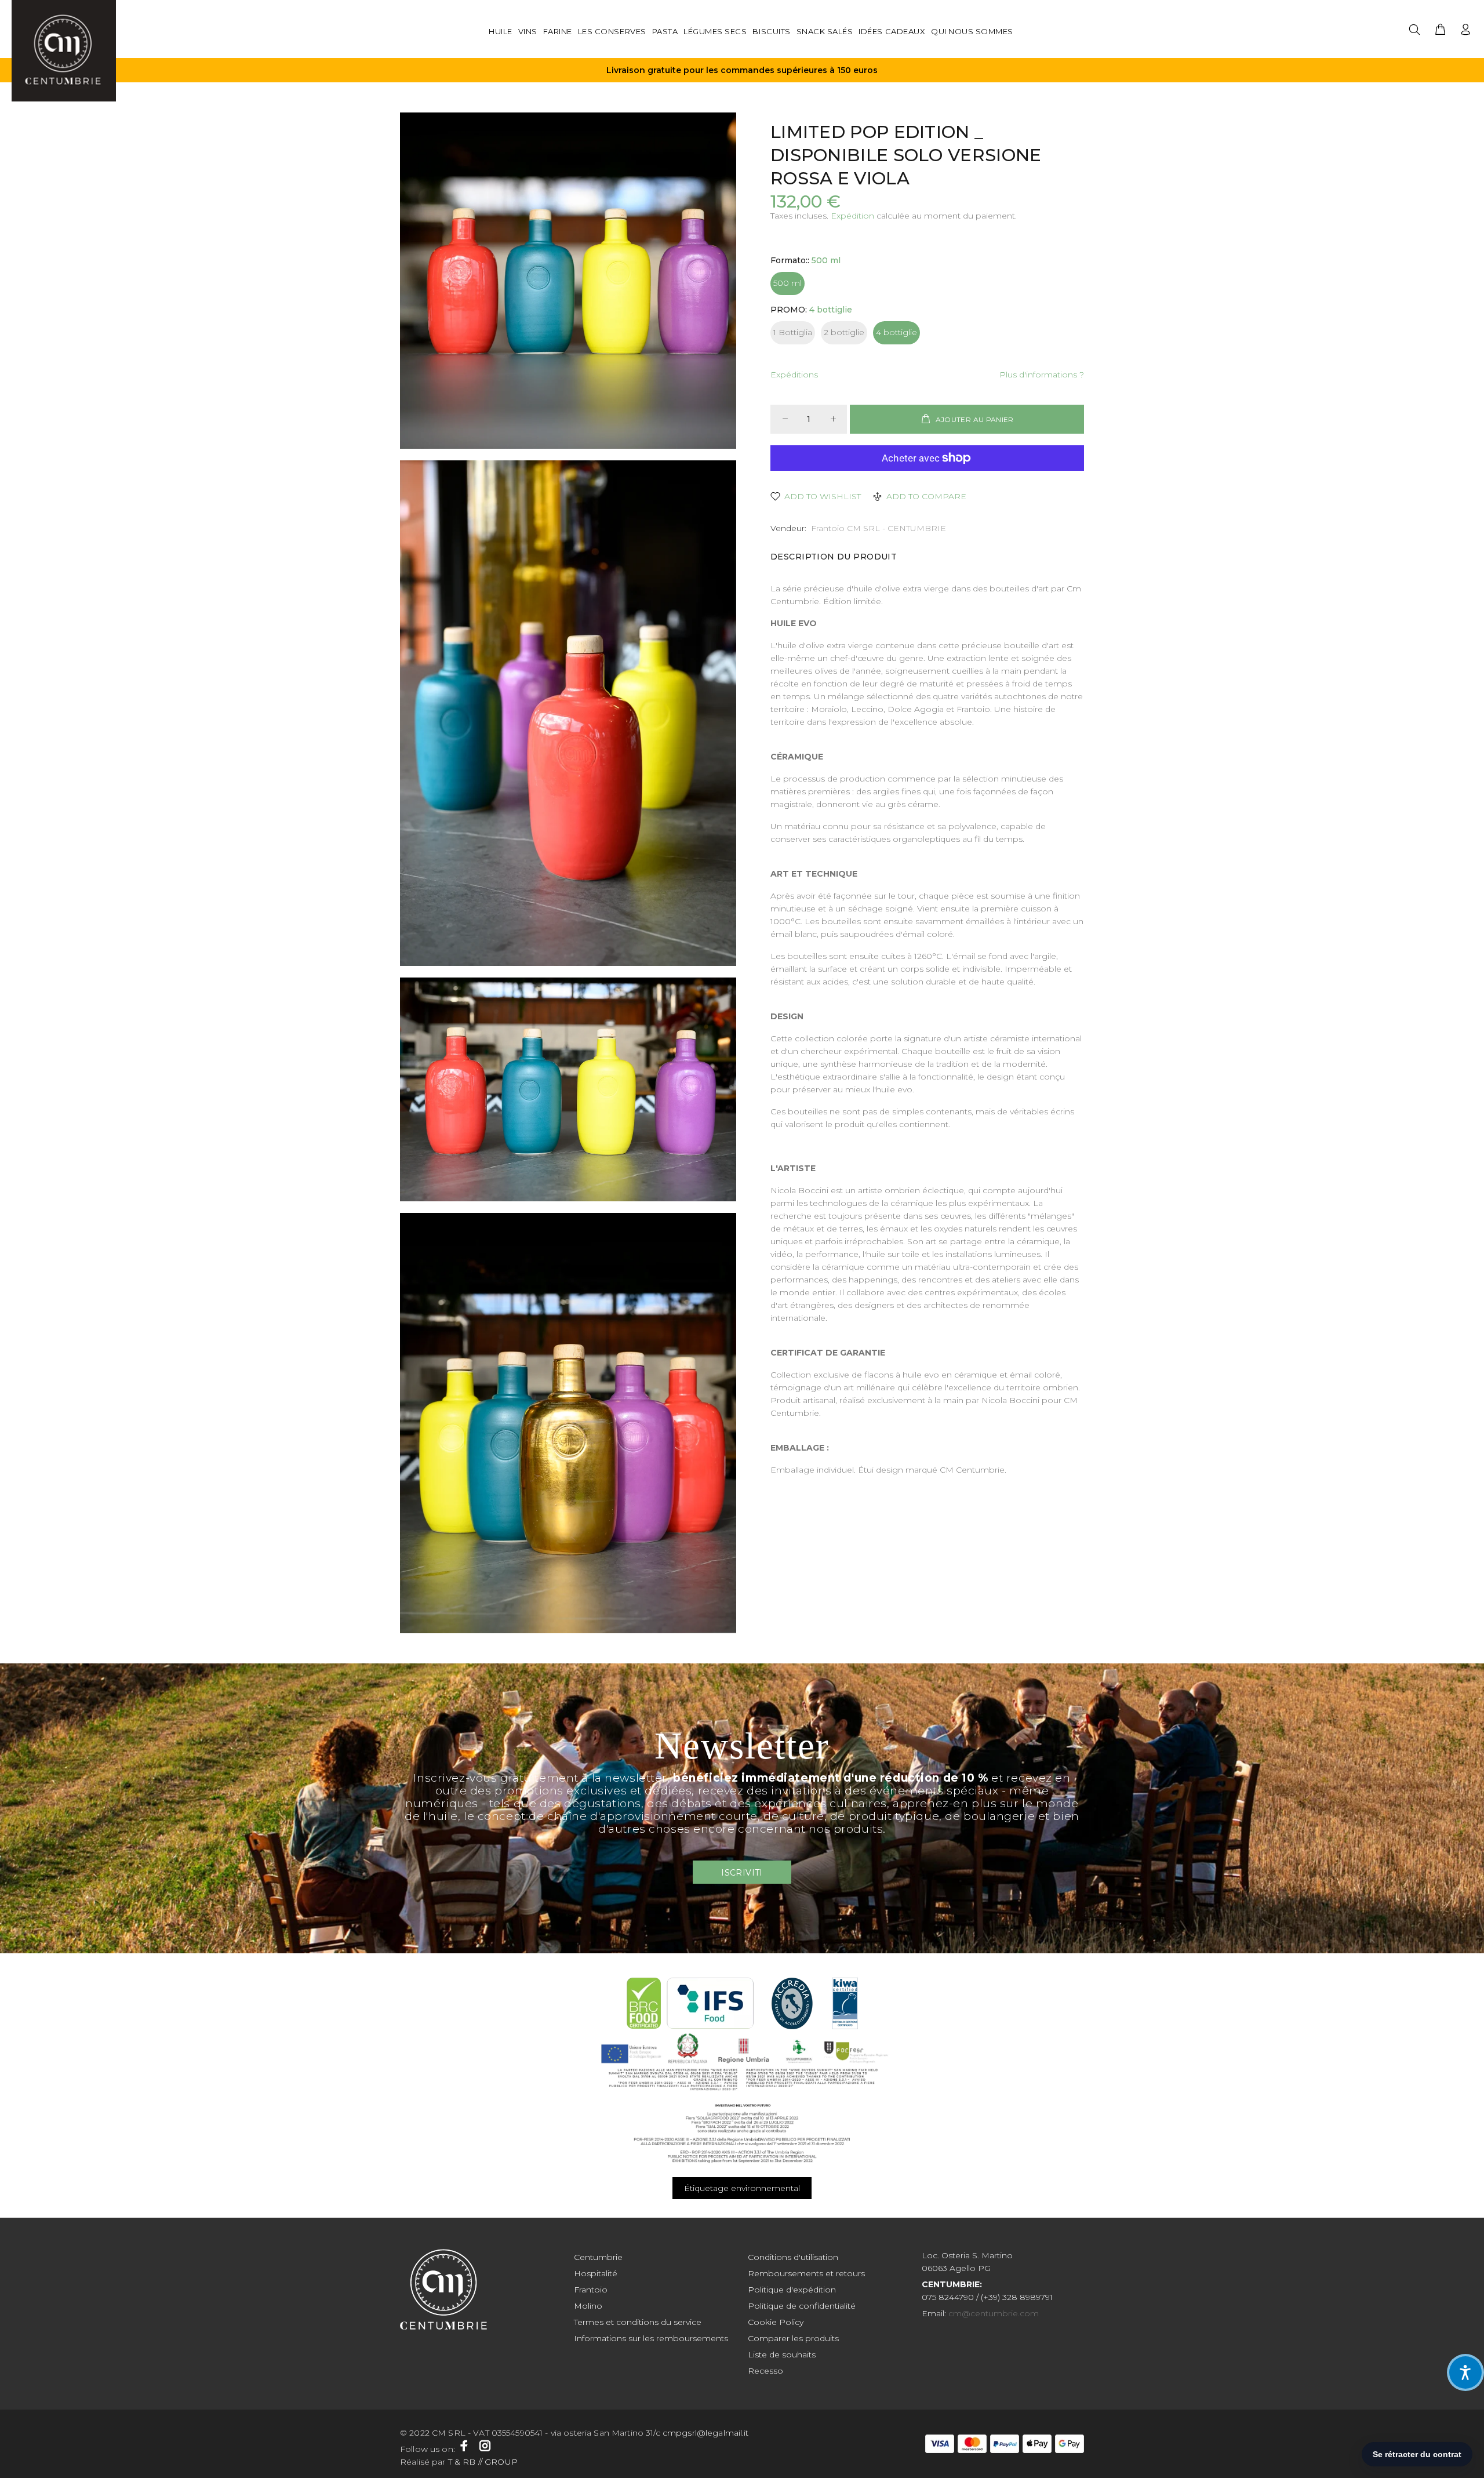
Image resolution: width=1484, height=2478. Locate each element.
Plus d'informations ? (1042, 375)
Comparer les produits (793, 2338)
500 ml (788, 283)
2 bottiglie (844, 332)
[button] (1465, 2372)
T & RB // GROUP (482, 2462)
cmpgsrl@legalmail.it (707, 2433)
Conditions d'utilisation (793, 2257)
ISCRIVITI (742, 1873)
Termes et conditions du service (638, 2322)
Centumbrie (598, 2257)
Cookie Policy (776, 2322)
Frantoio (591, 2290)
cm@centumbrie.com (994, 2313)
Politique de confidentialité (802, 2306)
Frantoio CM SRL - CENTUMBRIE (879, 528)
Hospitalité (596, 2273)
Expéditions (794, 375)
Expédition (852, 216)
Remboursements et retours (806, 2273)
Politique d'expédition (792, 2290)
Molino (588, 2306)
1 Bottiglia (793, 332)
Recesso (765, 2371)
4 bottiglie (896, 332)
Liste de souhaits (782, 2355)
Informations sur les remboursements (651, 2338)
